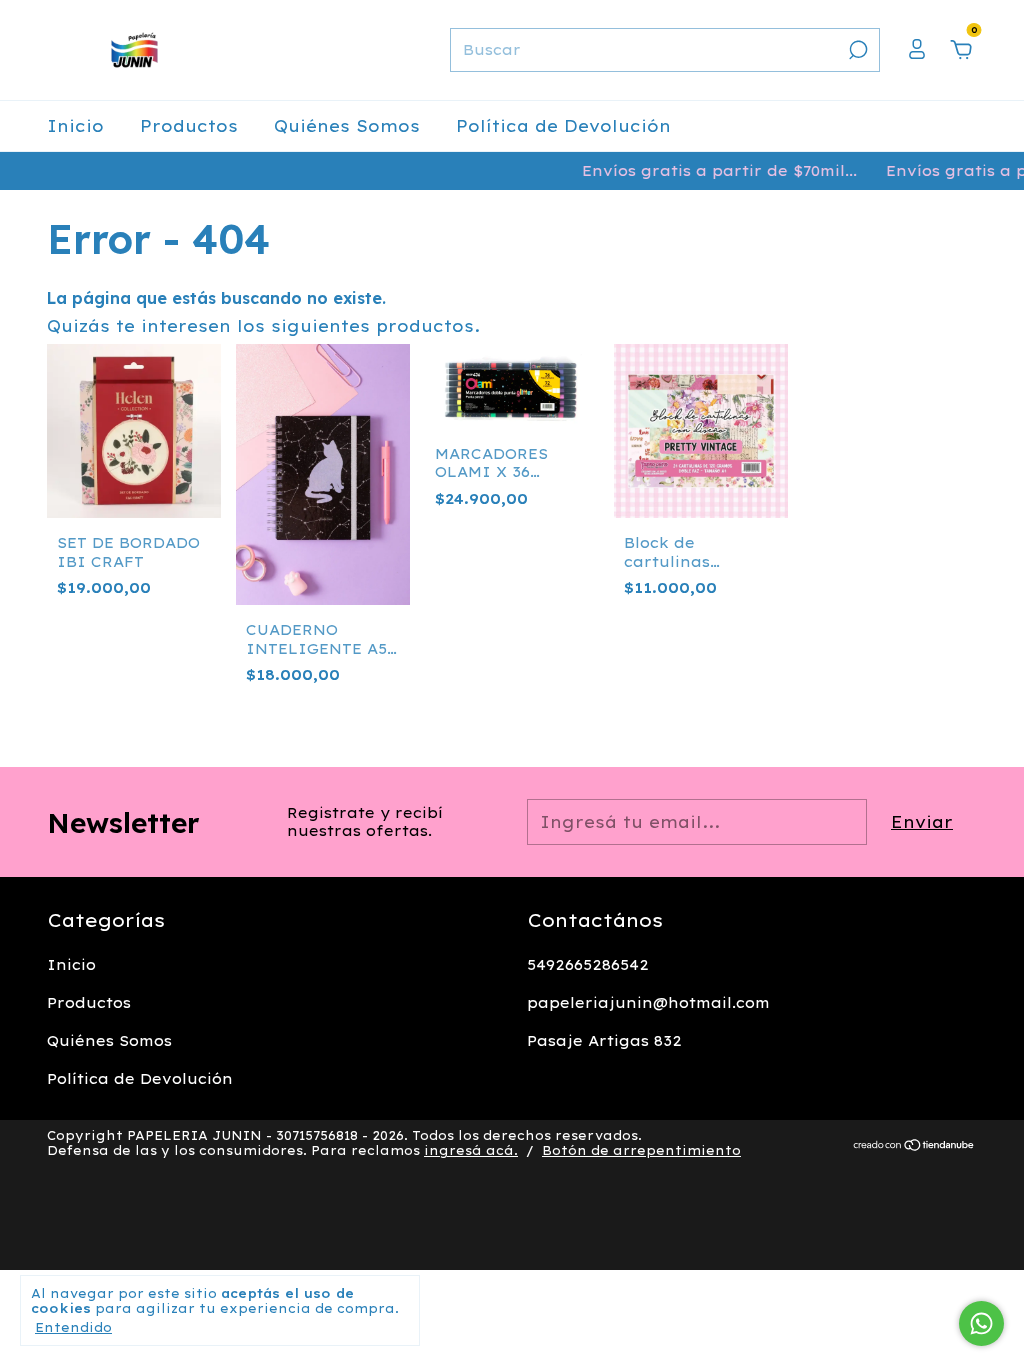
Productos (189, 126)
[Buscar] (856, 50)
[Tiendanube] (914, 1146)
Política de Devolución (563, 126)
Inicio (75, 126)
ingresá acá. (471, 1150)
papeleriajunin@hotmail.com (648, 1003)
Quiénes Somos (347, 126)
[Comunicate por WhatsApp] (981, 1323)
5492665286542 (588, 965)
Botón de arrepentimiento (641, 1150)
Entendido (73, 1327)
